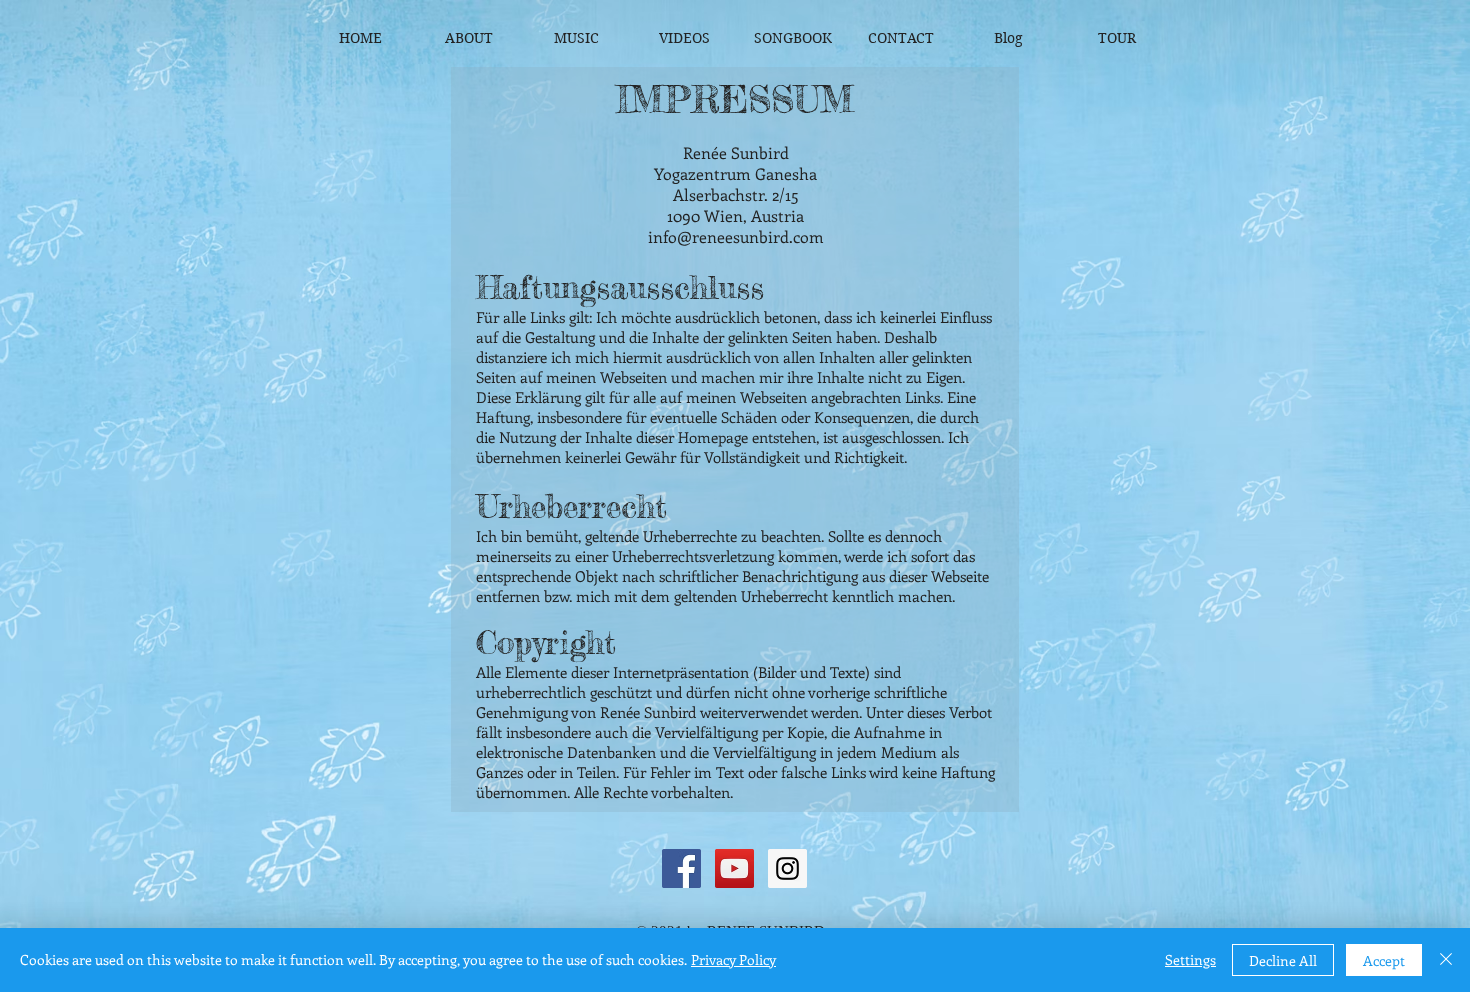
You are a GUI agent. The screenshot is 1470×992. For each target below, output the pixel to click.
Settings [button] (1190, 959)
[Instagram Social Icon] (787, 868)
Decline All (1283, 960)
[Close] (1446, 960)
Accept (1384, 960)
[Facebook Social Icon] (681, 868)
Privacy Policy (733, 959)
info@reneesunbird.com (736, 236)
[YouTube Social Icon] (734, 868)
